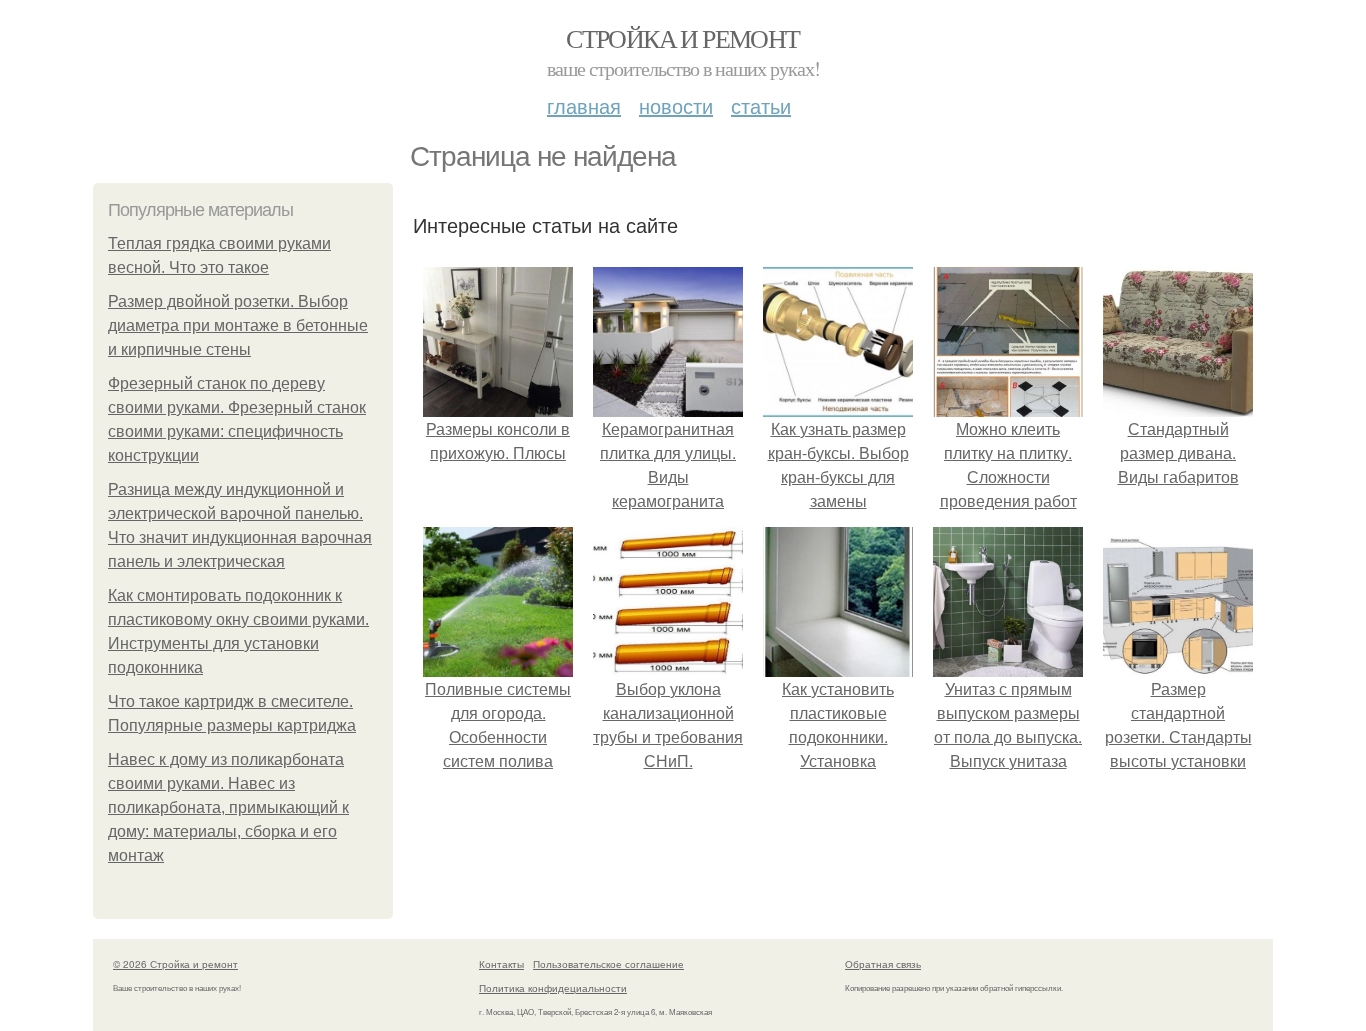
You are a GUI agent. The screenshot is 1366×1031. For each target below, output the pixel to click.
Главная (584, 105)
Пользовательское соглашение (608, 964)
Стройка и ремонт (682, 38)
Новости (676, 105)
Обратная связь (883, 964)
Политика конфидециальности (553, 988)
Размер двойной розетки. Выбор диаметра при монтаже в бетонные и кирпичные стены (238, 325)
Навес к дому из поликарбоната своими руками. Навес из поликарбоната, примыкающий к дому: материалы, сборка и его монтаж (228, 807)
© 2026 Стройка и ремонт (175, 964)
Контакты (501, 964)
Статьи (761, 105)
